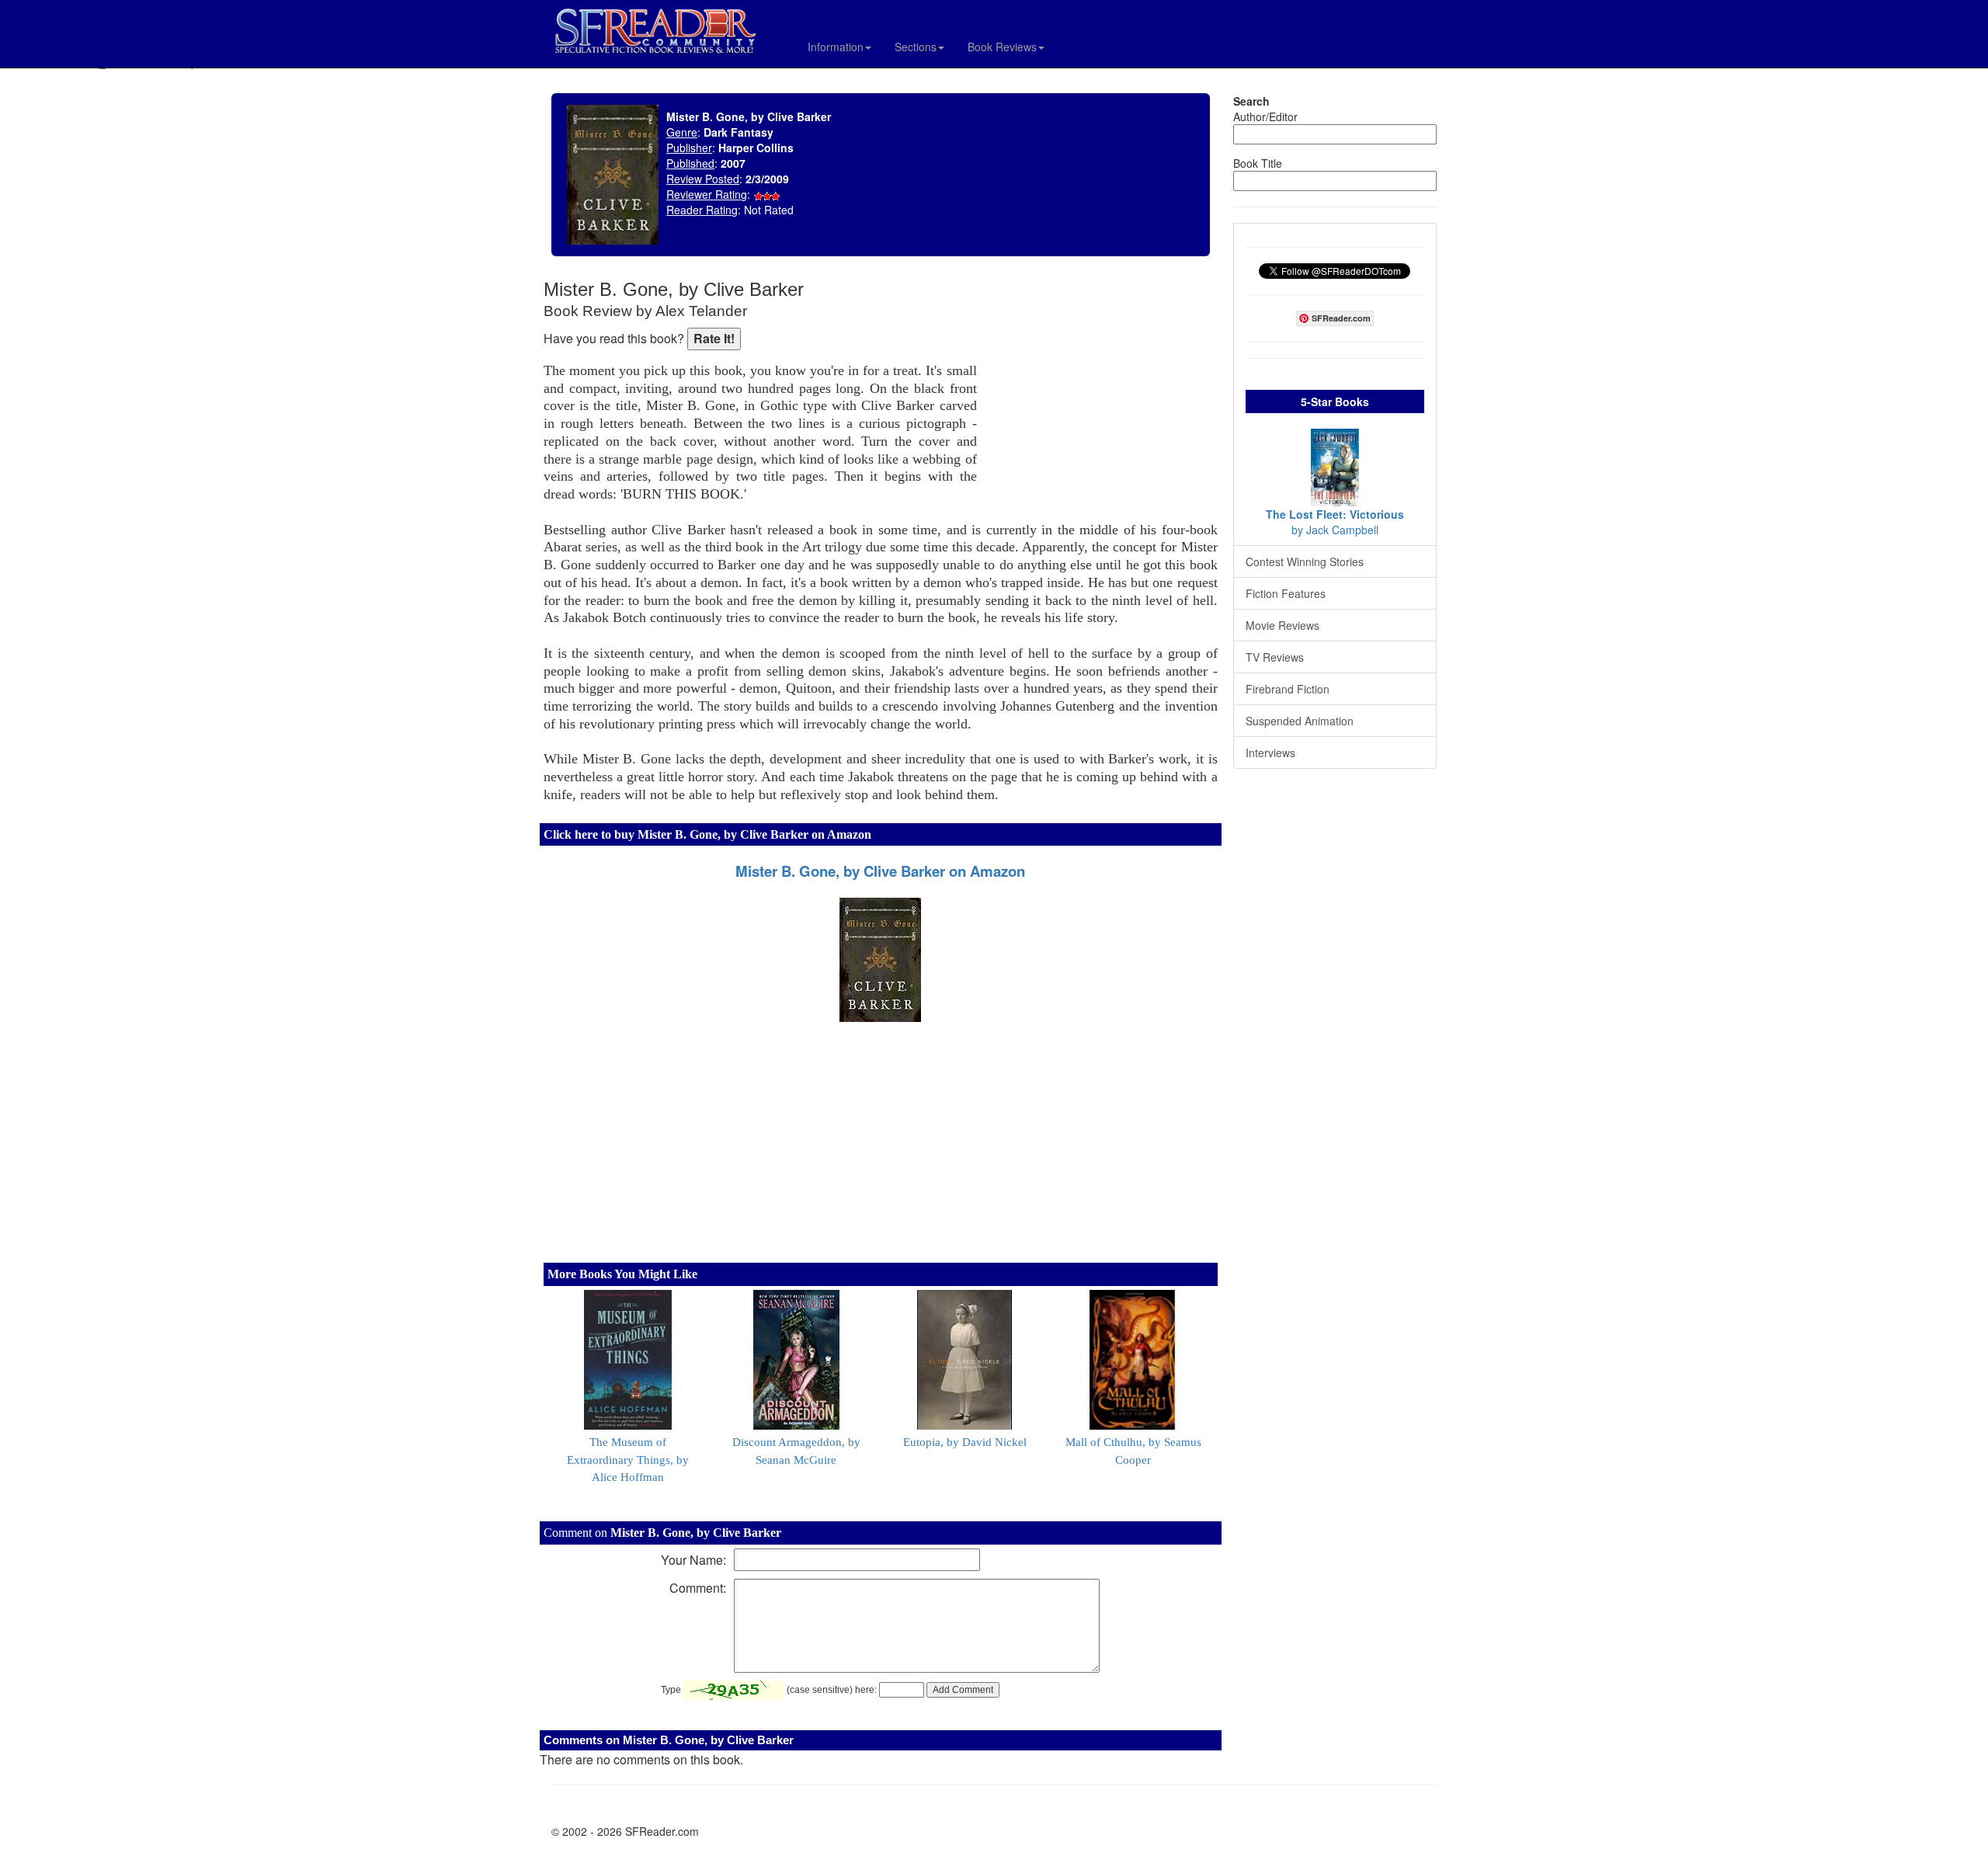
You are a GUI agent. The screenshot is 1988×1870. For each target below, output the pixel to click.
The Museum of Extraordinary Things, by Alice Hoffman (628, 1460)
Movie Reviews (1282, 625)
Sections (916, 47)
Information (836, 47)
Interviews (1270, 753)
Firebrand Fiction (1288, 689)
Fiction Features (1286, 593)
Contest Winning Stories (1305, 561)
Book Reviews (1002, 47)
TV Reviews (1275, 657)
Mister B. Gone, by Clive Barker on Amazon (880, 871)
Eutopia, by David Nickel (965, 1442)
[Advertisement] (1101, 381)
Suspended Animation (1300, 721)
